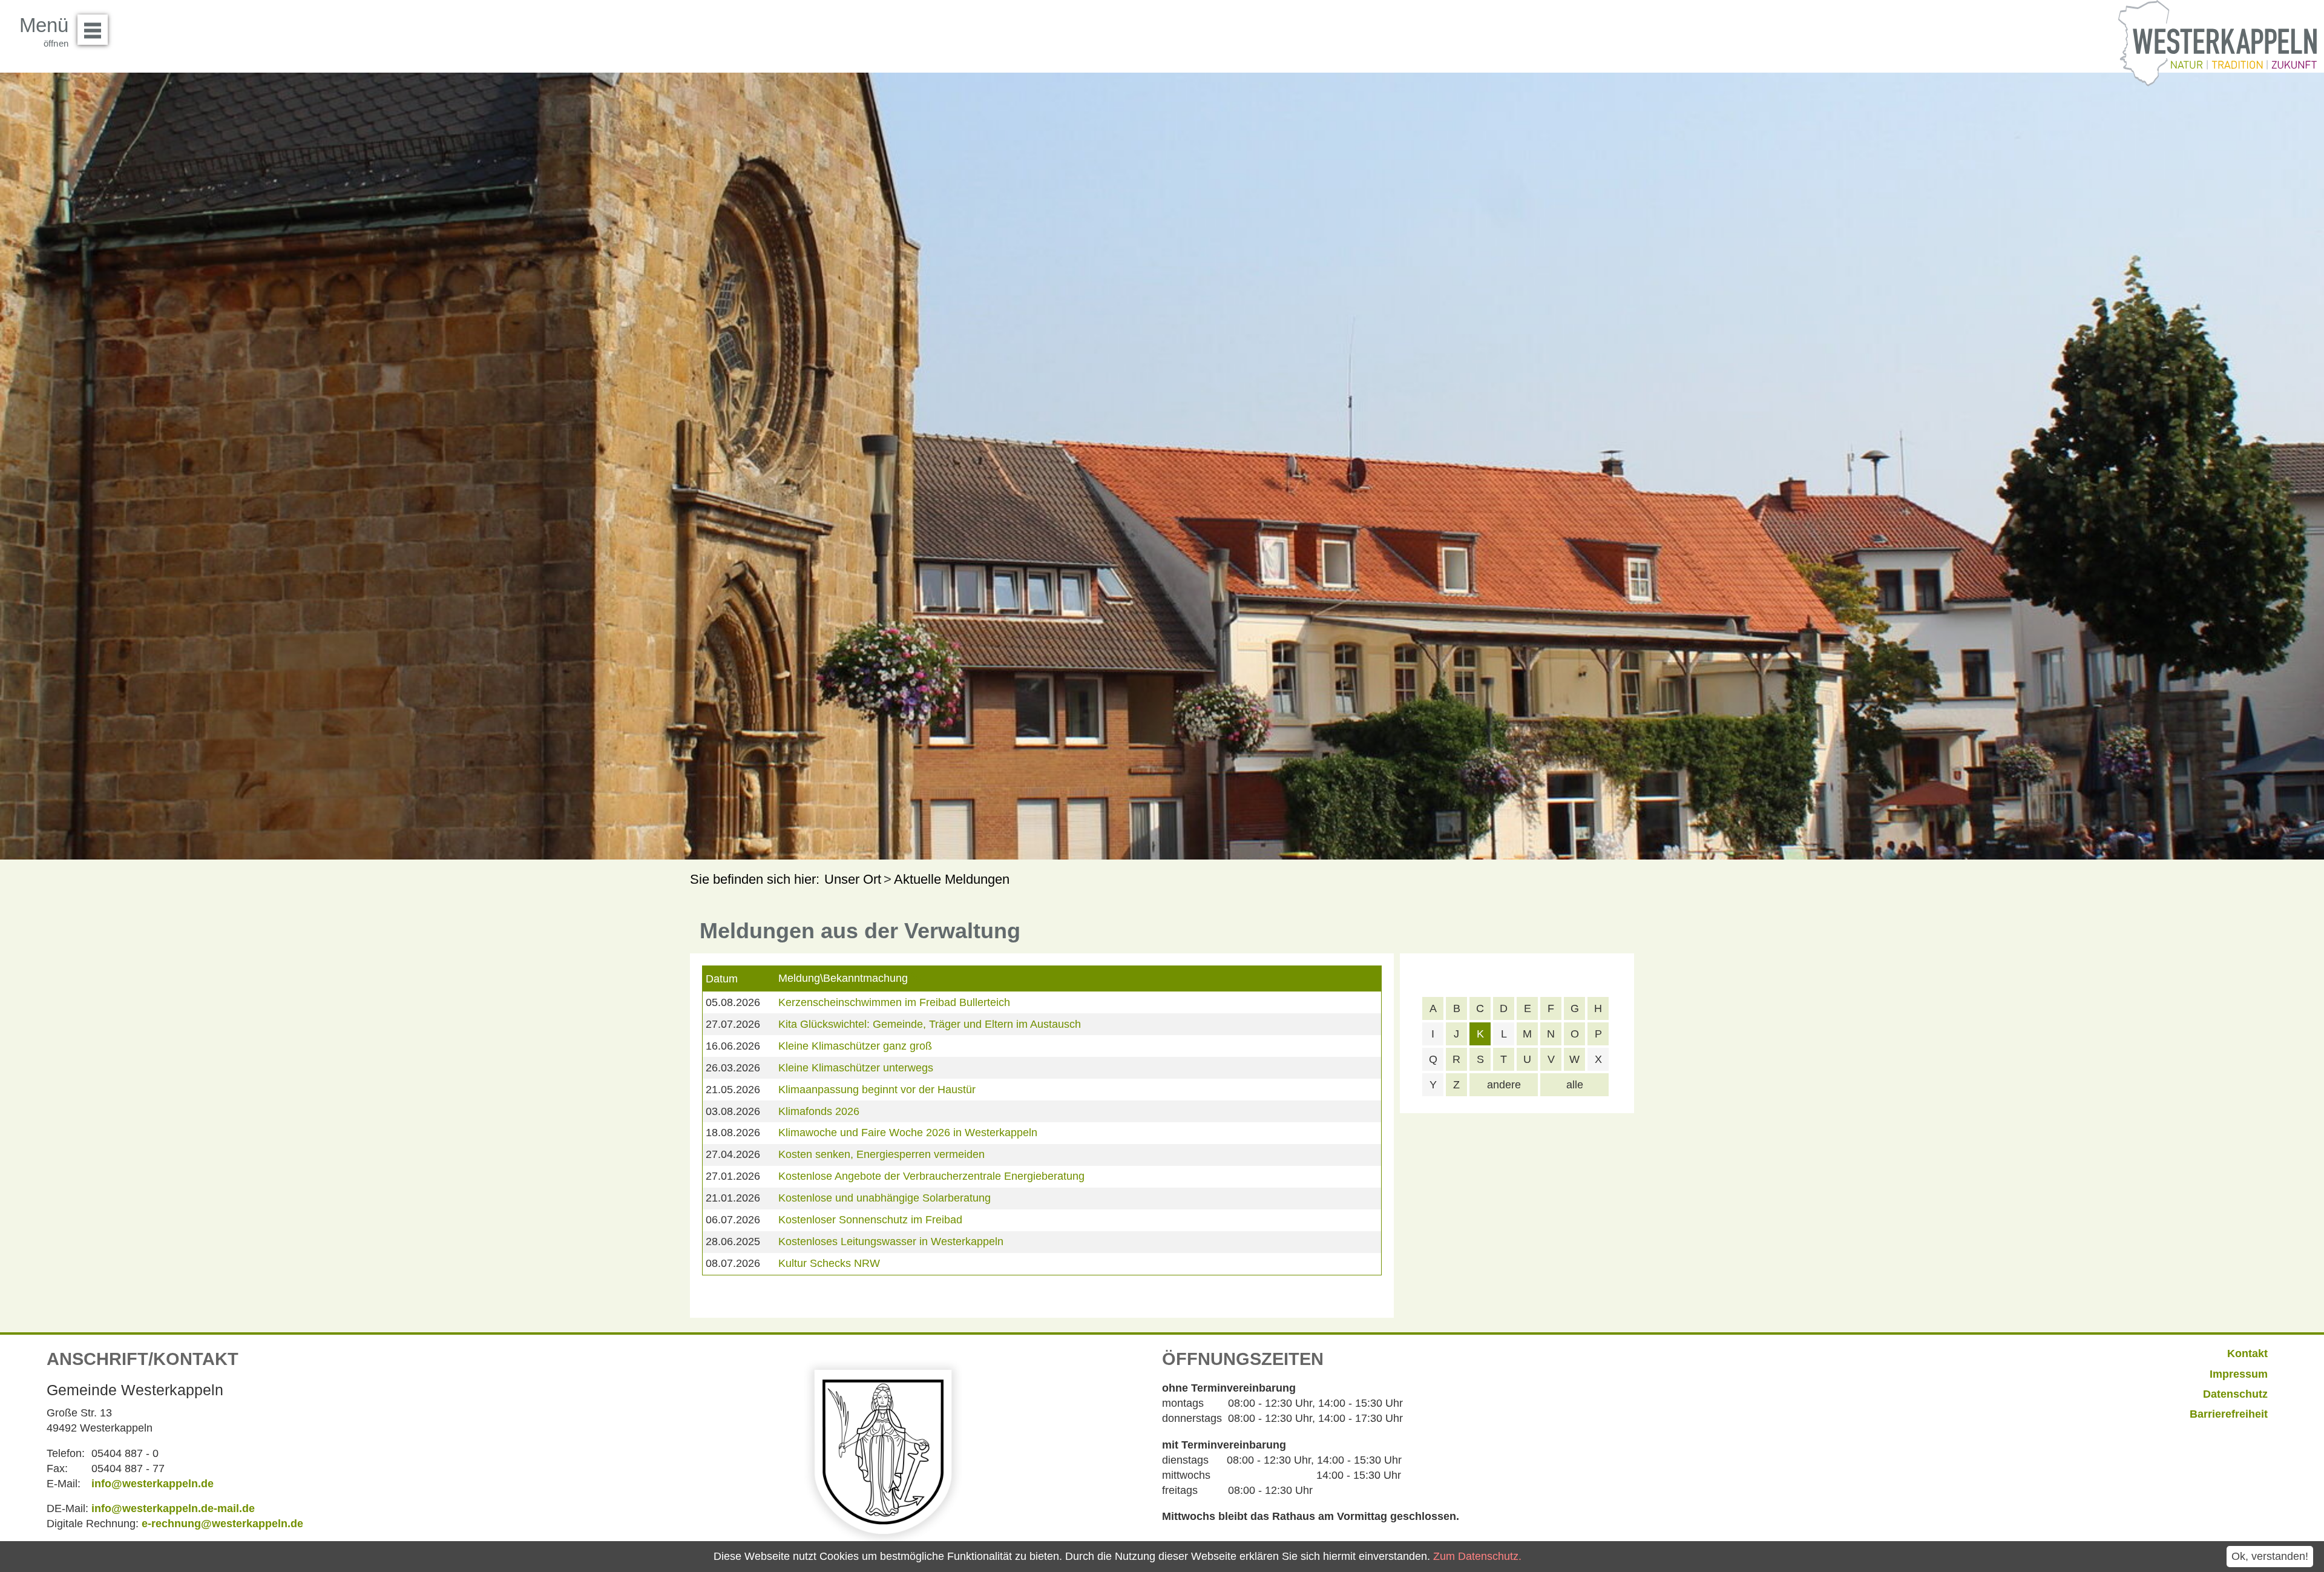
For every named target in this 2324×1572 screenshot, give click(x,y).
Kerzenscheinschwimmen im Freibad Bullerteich (894, 1002)
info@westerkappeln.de (153, 1484)
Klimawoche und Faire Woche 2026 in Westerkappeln (908, 1133)
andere (1504, 1085)
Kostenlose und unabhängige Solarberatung (885, 1198)
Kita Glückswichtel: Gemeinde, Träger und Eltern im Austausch (930, 1024)
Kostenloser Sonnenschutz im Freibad (870, 1220)
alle (1575, 1085)
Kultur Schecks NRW (829, 1263)
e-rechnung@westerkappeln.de (222, 1524)
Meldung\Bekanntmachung (843, 978)
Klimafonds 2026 (819, 1111)
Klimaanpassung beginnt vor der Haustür (877, 1090)
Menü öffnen (93, 30)
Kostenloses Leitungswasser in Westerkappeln (891, 1241)
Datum (722, 979)
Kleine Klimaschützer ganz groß (855, 1046)
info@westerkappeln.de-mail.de (173, 1508)
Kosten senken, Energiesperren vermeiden (881, 1154)
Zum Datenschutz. (1477, 1556)
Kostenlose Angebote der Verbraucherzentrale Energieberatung (931, 1176)
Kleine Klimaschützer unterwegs (856, 1068)
